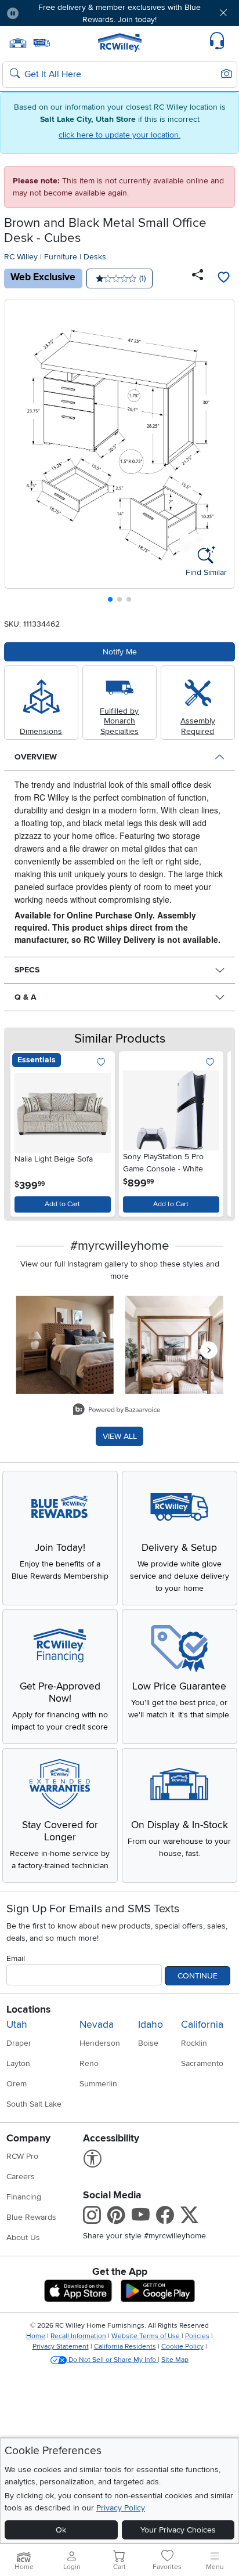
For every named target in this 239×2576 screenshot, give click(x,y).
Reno (89, 2063)
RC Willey (21, 257)
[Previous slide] (18, 453)
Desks (95, 257)
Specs (27, 970)
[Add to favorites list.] (101, 1063)
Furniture (61, 257)
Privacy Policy (121, 2508)
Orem (17, 2084)
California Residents (125, 2347)
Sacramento (202, 2063)
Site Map (175, 2360)
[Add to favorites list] (223, 278)
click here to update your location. (119, 135)
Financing (24, 2197)
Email (16, 1958)
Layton (18, 2063)
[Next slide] (221, 453)
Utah (17, 2025)
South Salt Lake (34, 2104)
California (202, 2025)
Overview (36, 757)
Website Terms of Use (146, 2336)
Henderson (100, 2043)
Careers (21, 2177)
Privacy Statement (61, 2347)
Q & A (26, 997)
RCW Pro (22, 2156)
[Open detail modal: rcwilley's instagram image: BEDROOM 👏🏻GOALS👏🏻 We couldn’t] (174, 1345)
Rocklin (194, 2043)
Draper (19, 2043)
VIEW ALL (120, 1436)
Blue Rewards (31, 2217)
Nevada (97, 2025)
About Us (23, 2237)
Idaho (151, 2025)
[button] (47, 13)
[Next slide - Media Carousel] (209, 1350)
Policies (197, 2336)
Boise (148, 2043)
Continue (198, 1976)
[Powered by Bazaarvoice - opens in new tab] (117, 1411)
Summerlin (98, 2084)
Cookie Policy (182, 2347)
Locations (28, 2009)
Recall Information (78, 2336)
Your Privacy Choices (178, 2530)
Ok (61, 2530)
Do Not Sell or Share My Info (112, 2360)
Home (36, 2336)
